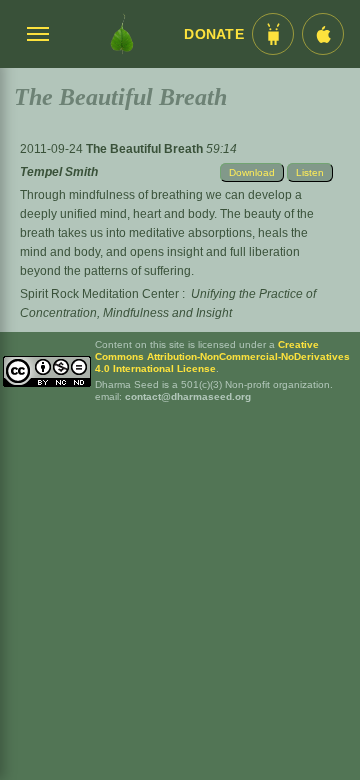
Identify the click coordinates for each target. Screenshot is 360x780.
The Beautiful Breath (146, 149)
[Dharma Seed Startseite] (122, 34)
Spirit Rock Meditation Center (99, 294)
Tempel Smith (59, 172)
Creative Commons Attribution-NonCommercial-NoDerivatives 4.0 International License (222, 356)
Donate (214, 34)
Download (252, 172)
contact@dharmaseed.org (188, 396)
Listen (310, 172)
